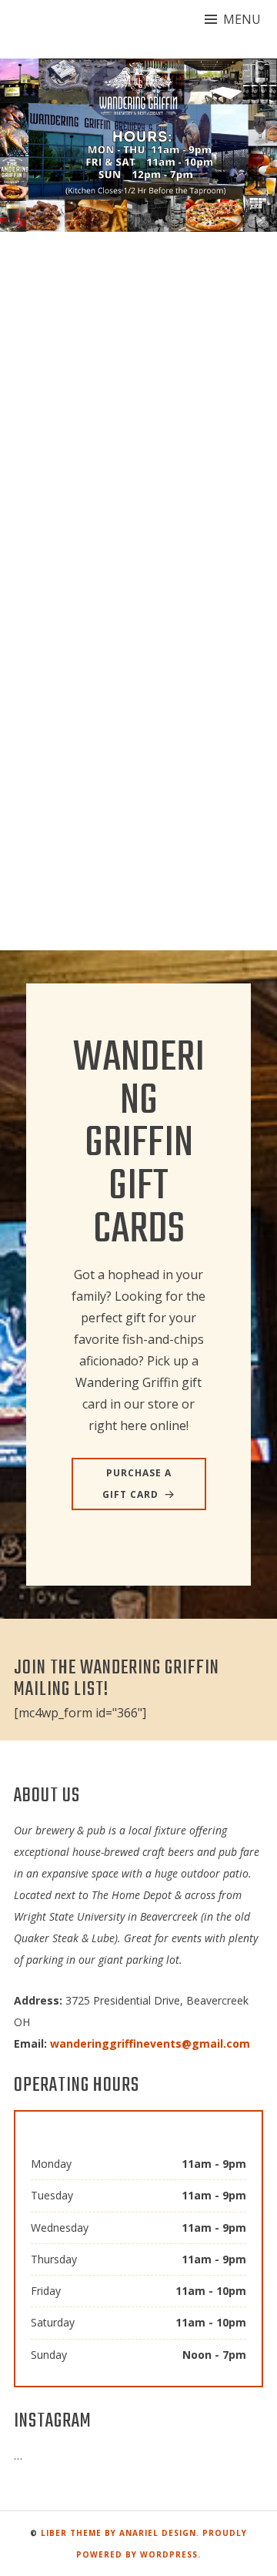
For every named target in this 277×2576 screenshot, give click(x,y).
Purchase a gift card (137, 1484)
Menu (242, 19)
